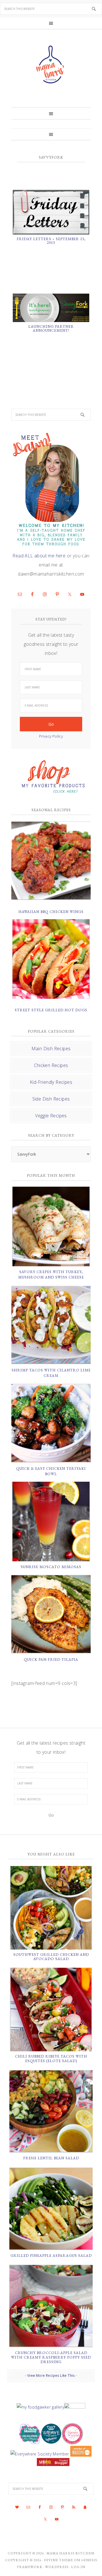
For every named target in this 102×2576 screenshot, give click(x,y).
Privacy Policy (51, 736)
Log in (78, 2567)
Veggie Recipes (51, 1116)
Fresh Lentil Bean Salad (51, 2158)
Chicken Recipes (51, 1065)
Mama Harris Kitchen (70, 2553)
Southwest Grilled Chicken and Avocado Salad (51, 1957)
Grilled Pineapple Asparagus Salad (51, 2256)
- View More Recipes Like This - (51, 2375)
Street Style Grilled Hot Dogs (51, 1010)
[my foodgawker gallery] (40, 2407)
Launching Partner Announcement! (51, 328)
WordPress (57, 2567)
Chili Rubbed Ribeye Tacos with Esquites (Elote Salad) (51, 2059)
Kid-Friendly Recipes (51, 1082)
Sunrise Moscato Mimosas (51, 1567)
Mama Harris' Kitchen (51, 65)
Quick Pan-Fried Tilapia (51, 1659)
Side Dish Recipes (51, 1099)
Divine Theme (59, 2560)
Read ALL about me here (39, 556)
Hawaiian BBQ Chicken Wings (51, 912)
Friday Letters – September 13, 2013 (51, 241)
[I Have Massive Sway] (80, 2454)
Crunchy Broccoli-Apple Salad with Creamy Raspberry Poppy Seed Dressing (51, 2357)
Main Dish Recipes (51, 1049)
